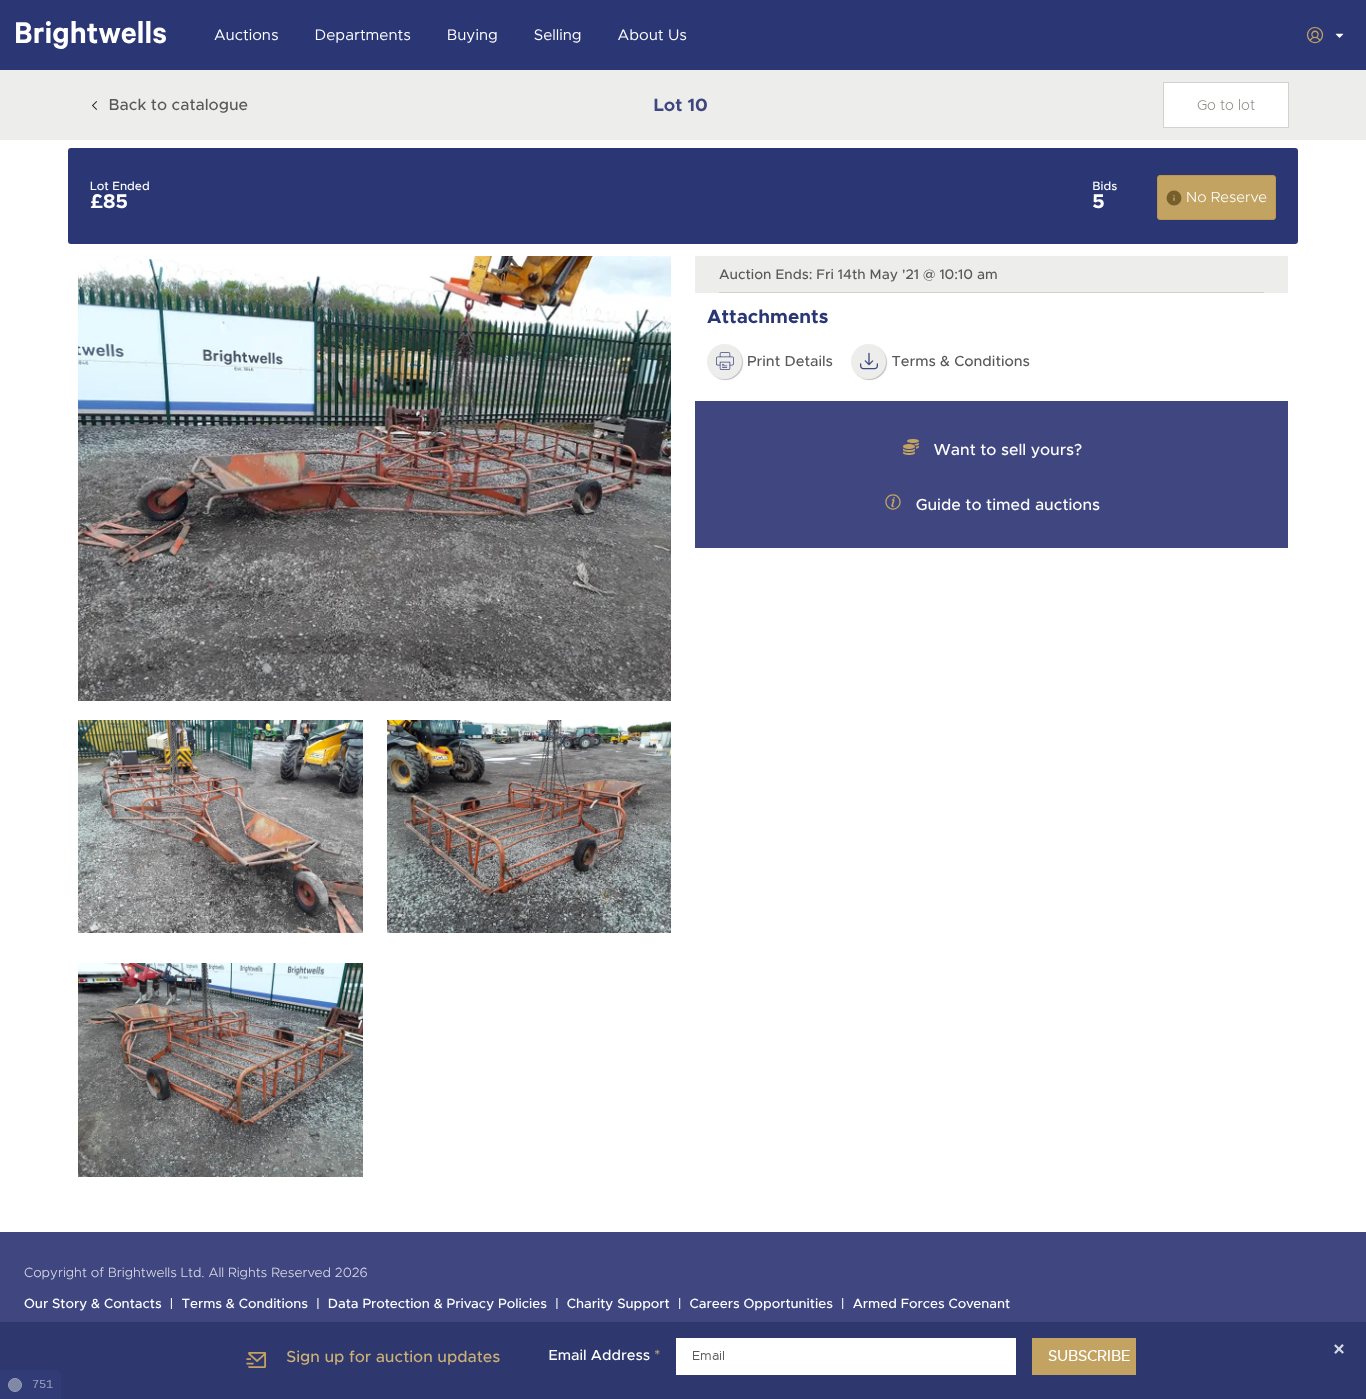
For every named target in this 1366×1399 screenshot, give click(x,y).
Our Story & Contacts (93, 1304)
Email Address (604, 1356)
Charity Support (618, 1304)
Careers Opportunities (761, 1304)
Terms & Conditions (244, 1304)
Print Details (790, 362)
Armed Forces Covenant (932, 1304)
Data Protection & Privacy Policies (437, 1304)
